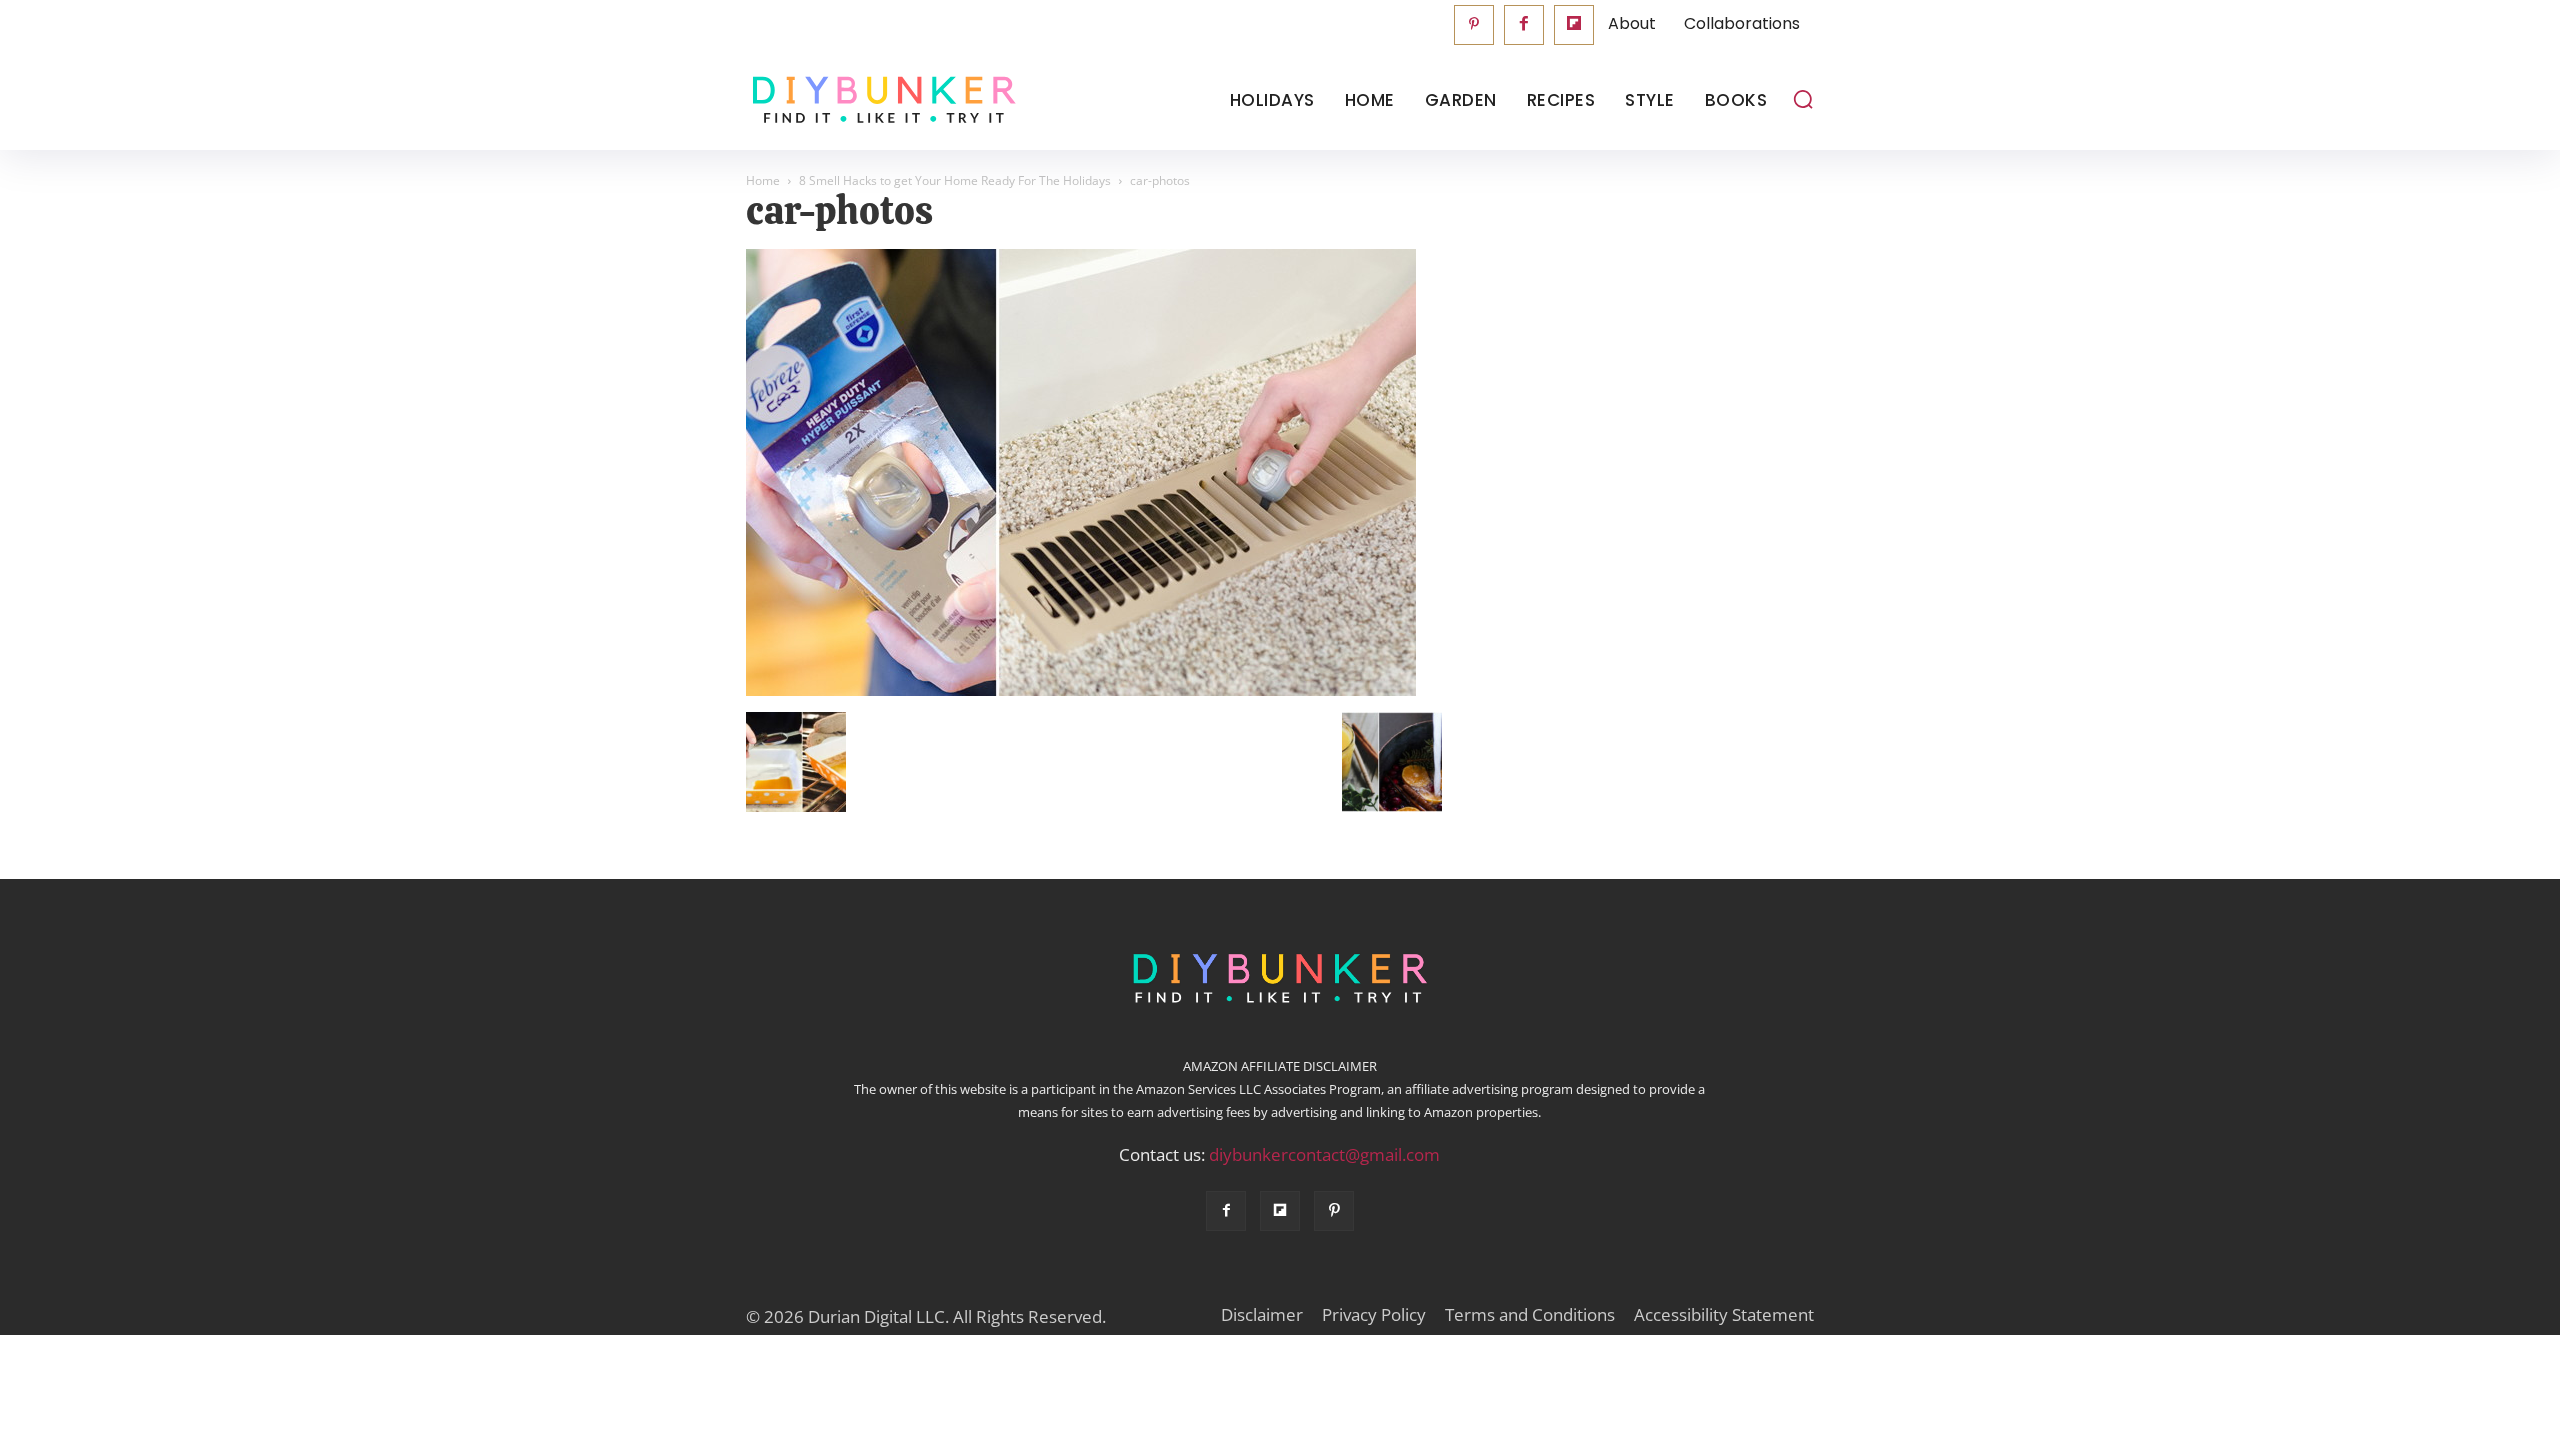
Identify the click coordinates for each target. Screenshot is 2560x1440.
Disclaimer (1262, 1315)
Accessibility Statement (1724, 1315)
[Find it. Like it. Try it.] (879, 100)
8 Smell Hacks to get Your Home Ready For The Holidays (955, 180)
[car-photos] (1081, 691)
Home (763, 180)
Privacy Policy (1374, 1315)
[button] (1803, 99)
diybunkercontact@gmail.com (1324, 1154)
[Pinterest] (1474, 25)
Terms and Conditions (1530, 1315)
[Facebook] (1524, 25)
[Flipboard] (1574, 25)
